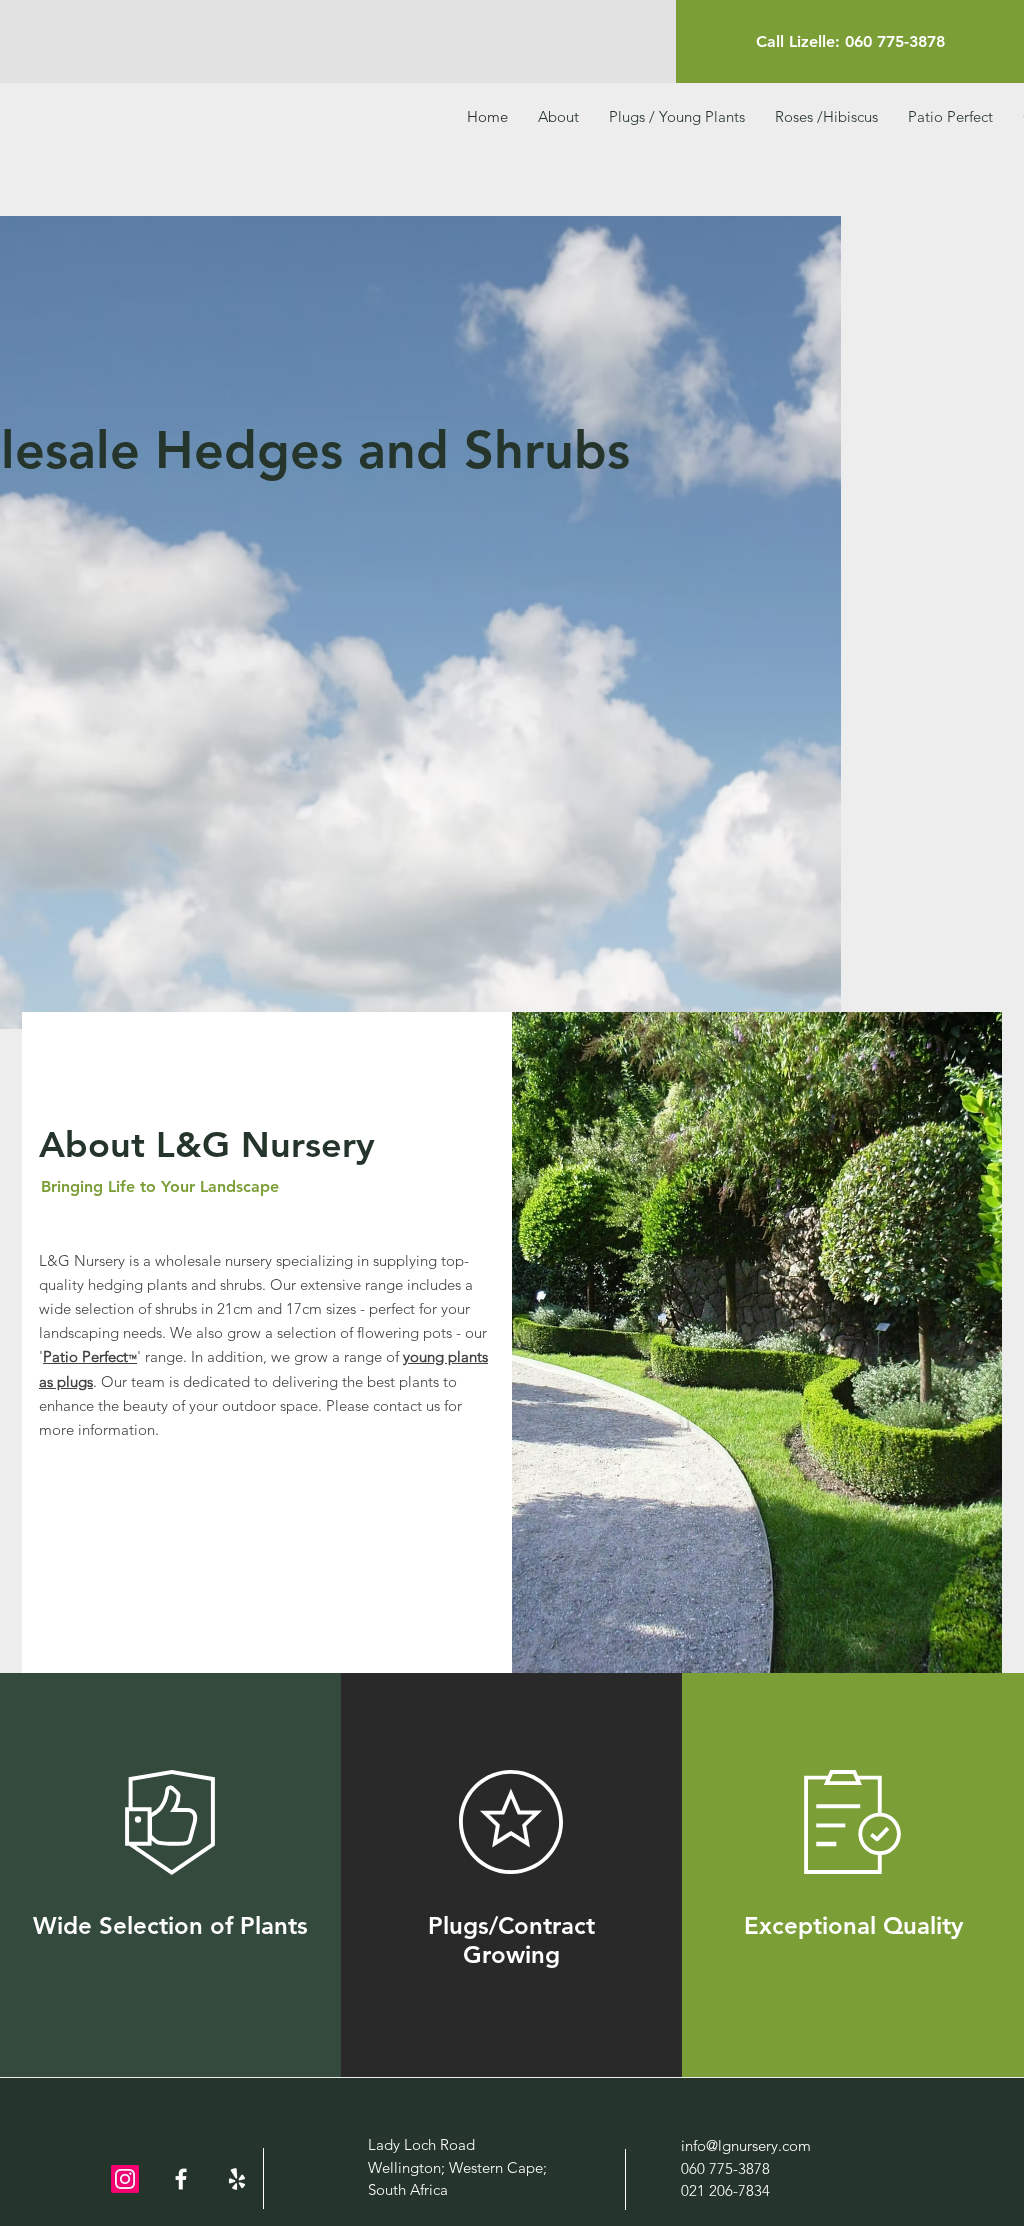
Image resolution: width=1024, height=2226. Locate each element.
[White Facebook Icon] (181, 2179)
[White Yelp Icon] (237, 2179)
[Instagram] (125, 2179)
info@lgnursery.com (746, 2145)
